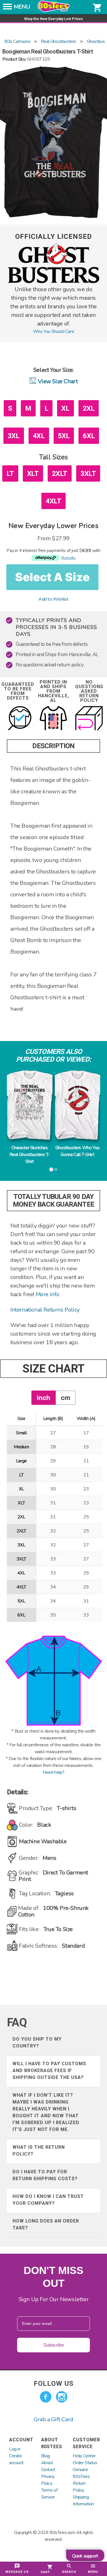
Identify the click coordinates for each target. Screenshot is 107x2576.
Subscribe (54, 2345)
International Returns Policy (45, 1310)
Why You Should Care (53, 331)
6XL (89, 436)
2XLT (60, 474)
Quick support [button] (85, 2556)
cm (65, 1398)
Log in (15, 2449)
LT (10, 474)
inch (44, 1398)
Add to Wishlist (53, 599)
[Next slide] (95, 1122)
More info (48, 1294)
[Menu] (7, 8)
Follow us (54, 2384)
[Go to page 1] (51, 1169)
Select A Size (52, 577)
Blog (46, 2456)
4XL (39, 436)
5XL (64, 436)
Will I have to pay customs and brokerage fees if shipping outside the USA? (49, 2070)
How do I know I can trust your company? (48, 2200)
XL (65, 408)
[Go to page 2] (56, 1169)
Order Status (85, 2463)
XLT (33, 474)
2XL (89, 408)
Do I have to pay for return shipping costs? (45, 2175)
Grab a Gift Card (53, 2419)
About (47, 2463)
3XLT (88, 474)
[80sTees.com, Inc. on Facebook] (46, 2397)
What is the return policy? (39, 2151)
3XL (14, 436)
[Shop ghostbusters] (54, 282)
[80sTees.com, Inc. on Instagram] (62, 2397)
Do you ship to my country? (37, 2042)
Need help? (53, 1772)
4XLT (53, 501)
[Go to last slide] (12, 1122)
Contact (48, 2470)
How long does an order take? (46, 2224)
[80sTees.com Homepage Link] (54, 11)
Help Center (84, 2456)
